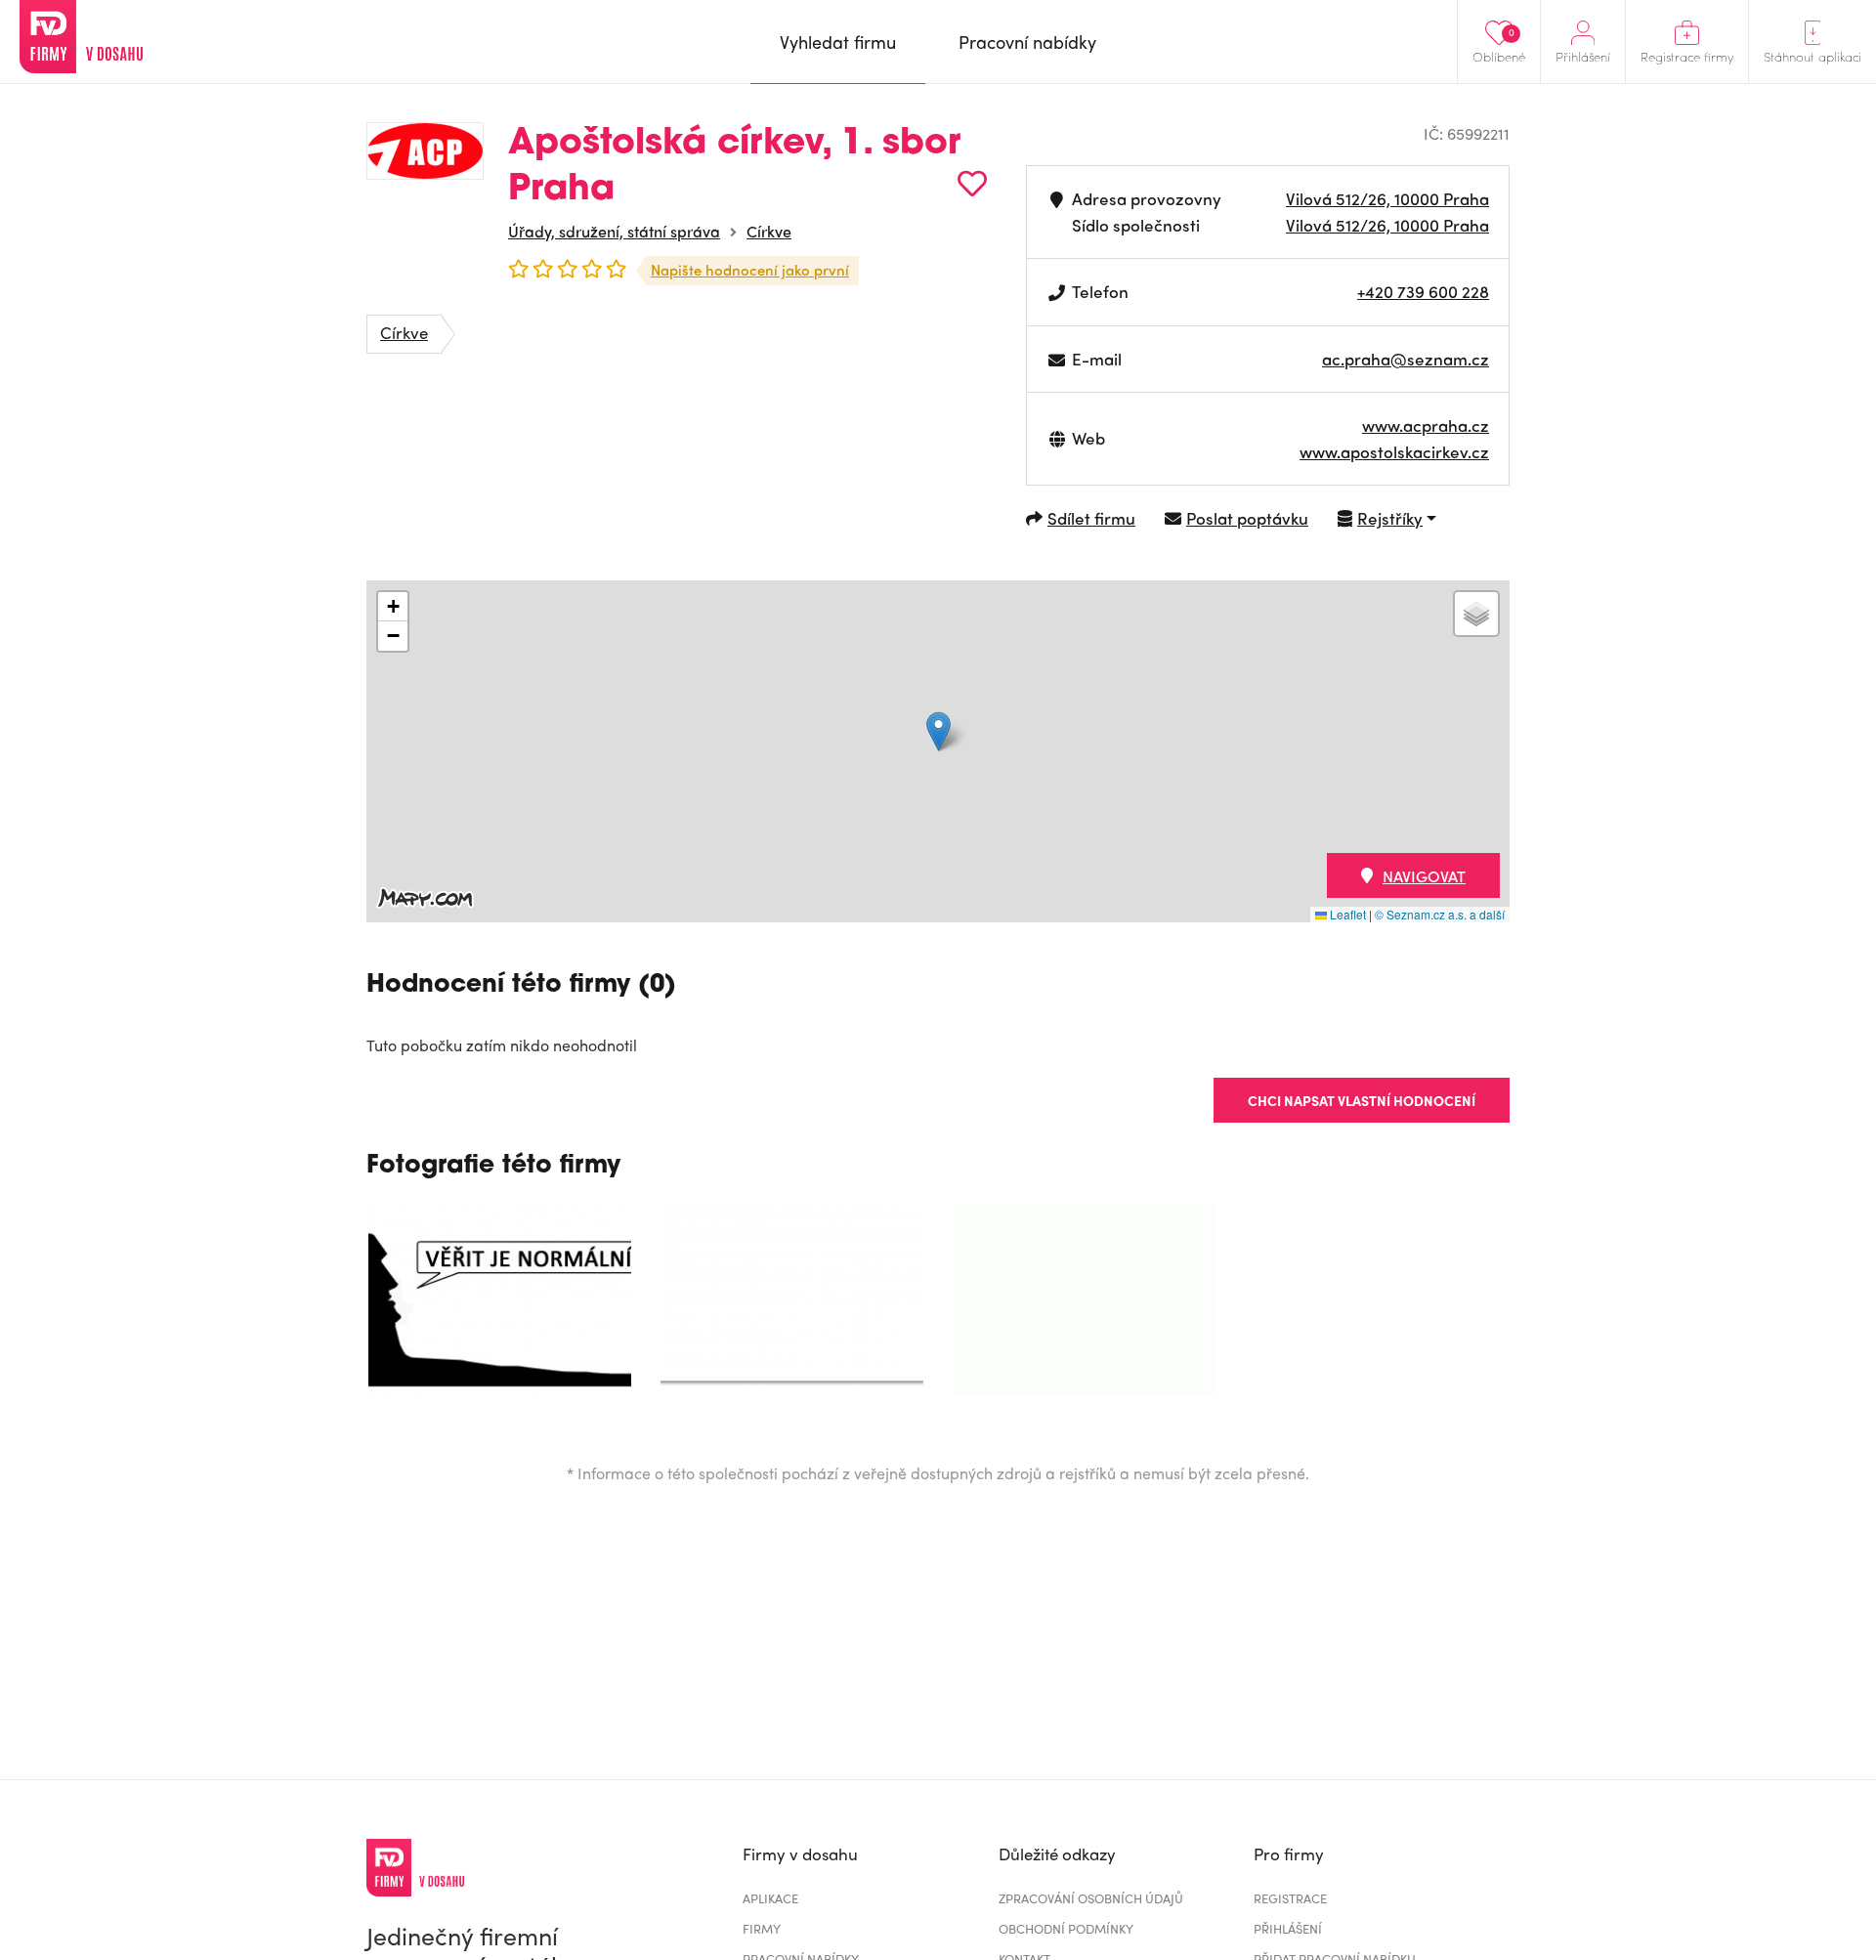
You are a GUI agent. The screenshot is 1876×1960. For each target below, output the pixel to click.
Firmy (762, 1928)
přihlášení (1288, 1928)
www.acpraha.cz (1426, 425)
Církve (769, 231)
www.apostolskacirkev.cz (1394, 451)
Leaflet (1346, 914)
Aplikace (770, 1898)
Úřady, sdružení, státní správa (614, 231)
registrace (1290, 1898)
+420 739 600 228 (1423, 291)
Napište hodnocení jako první (750, 270)
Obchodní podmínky (1066, 1928)
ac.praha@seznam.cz (1406, 359)
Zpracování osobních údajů (1091, 1898)
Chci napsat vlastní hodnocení (1362, 1100)
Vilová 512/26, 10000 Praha (1387, 198)
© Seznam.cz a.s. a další (1440, 914)
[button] (938, 731)
